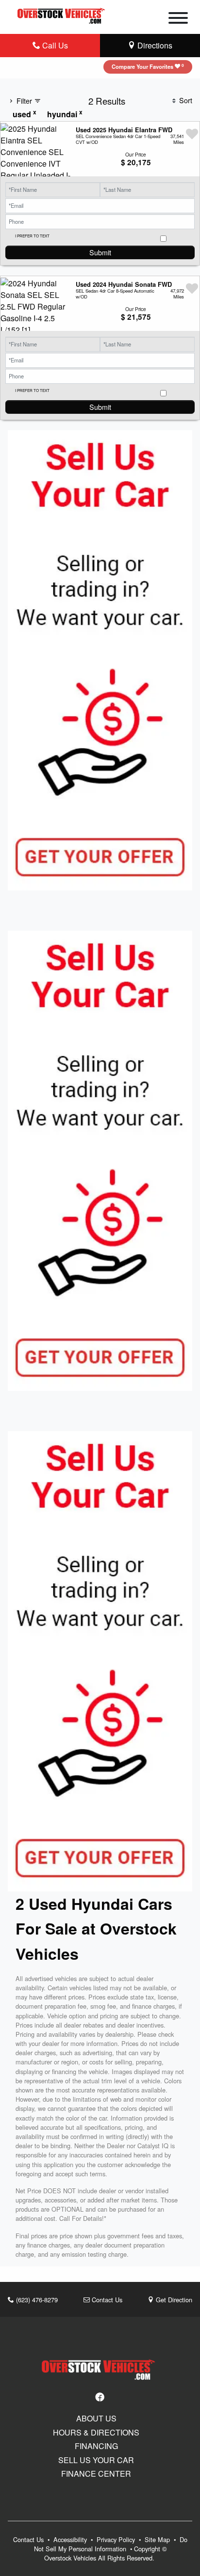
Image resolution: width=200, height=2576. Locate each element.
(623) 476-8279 (36, 2300)
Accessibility (71, 2539)
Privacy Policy (117, 2539)
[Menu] (178, 19)
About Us (96, 2419)
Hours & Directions (96, 2433)
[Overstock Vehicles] (62, 14)
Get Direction (173, 2300)
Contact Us (106, 2300)
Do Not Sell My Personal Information (111, 2544)
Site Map (158, 2539)
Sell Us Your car (96, 2460)
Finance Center (96, 2474)
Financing (96, 2446)
